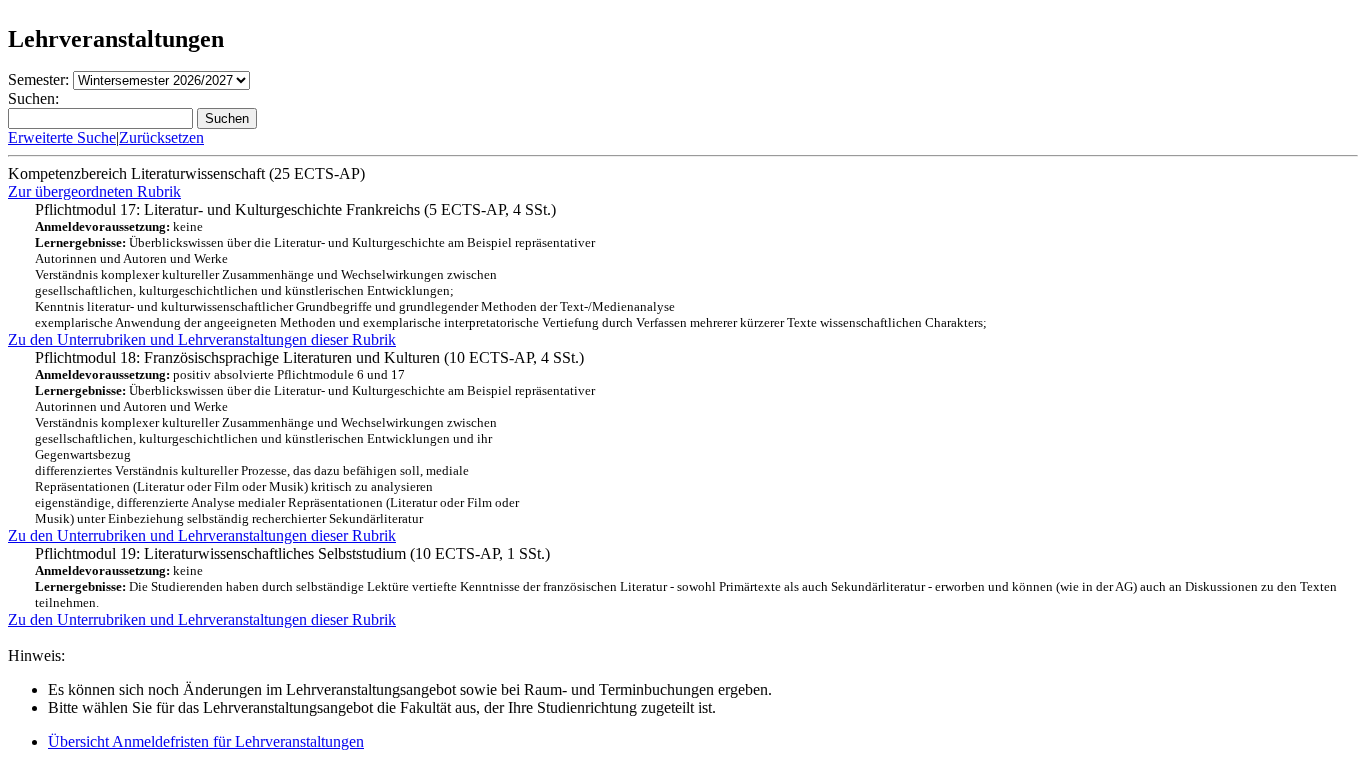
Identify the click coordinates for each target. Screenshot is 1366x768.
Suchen (227, 118)
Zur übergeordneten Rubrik (94, 191)
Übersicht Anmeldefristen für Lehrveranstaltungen (206, 741)
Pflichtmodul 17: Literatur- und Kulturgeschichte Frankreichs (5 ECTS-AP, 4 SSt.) (511, 265)
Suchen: (33, 98)
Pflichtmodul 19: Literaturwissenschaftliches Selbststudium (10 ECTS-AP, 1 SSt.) (686, 577)
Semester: (38, 79)
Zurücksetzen (161, 137)
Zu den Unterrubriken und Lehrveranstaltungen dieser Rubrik (202, 339)
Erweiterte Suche (62, 137)
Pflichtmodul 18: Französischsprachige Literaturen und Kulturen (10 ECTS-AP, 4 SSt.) (315, 437)
